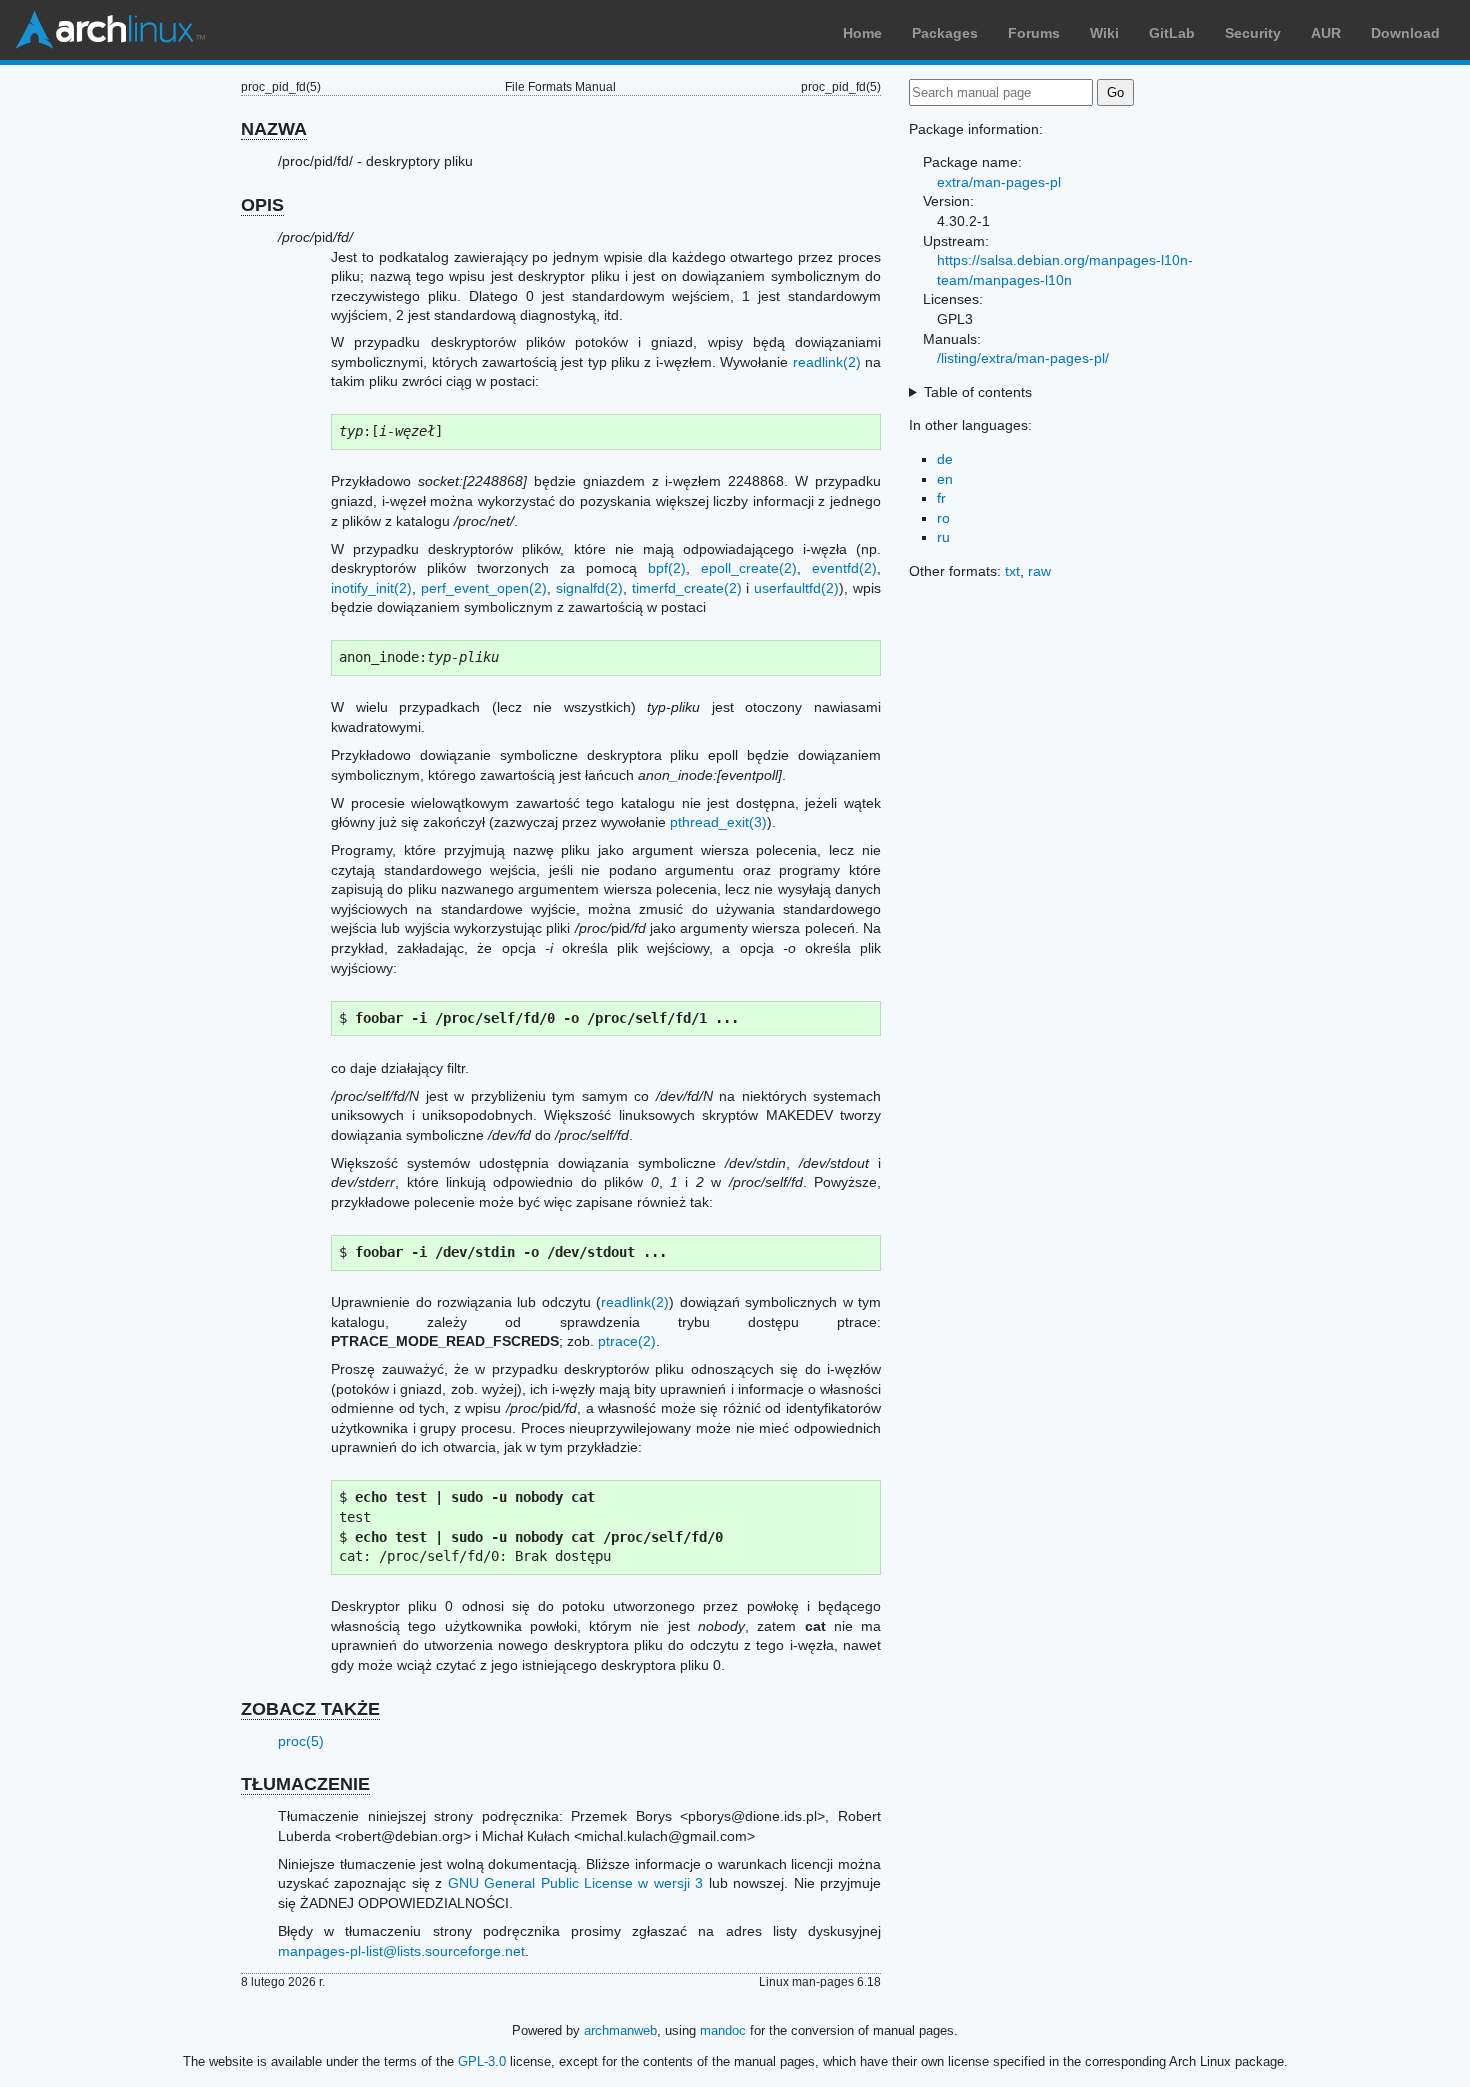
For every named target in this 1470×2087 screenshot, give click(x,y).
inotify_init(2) (371, 588)
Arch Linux (110, 30)
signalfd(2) (589, 588)
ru (943, 537)
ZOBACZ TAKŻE (310, 1709)
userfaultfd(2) (796, 588)
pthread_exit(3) (718, 822)
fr (941, 498)
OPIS (262, 205)
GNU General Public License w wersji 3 (576, 1883)
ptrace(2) (627, 1341)
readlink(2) (827, 362)
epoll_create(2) (749, 568)
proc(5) (301, 1741)
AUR (1326, 33)
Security (1253, 33)
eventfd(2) (844, 568)
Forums (1034, 33)
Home (862, 33)
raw (1039, 571)
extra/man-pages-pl (999, 182)
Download (1405, 33)
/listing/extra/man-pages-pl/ (1023, 358)
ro (943, 518)
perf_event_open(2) (484, 588)
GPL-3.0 (482, 2061)
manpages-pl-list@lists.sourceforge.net (401, 1951)
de (945, 459)
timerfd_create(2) (687, 588)
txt (1012, 571)
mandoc (723, 2030)
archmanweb (620, 2030)
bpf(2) (667, 568)
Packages (945, 33)
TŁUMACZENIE (305, 1784)
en (945, 479)
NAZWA (274, 129)
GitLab (1172, 33)
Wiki (1104, 33)
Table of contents (978, 392)
